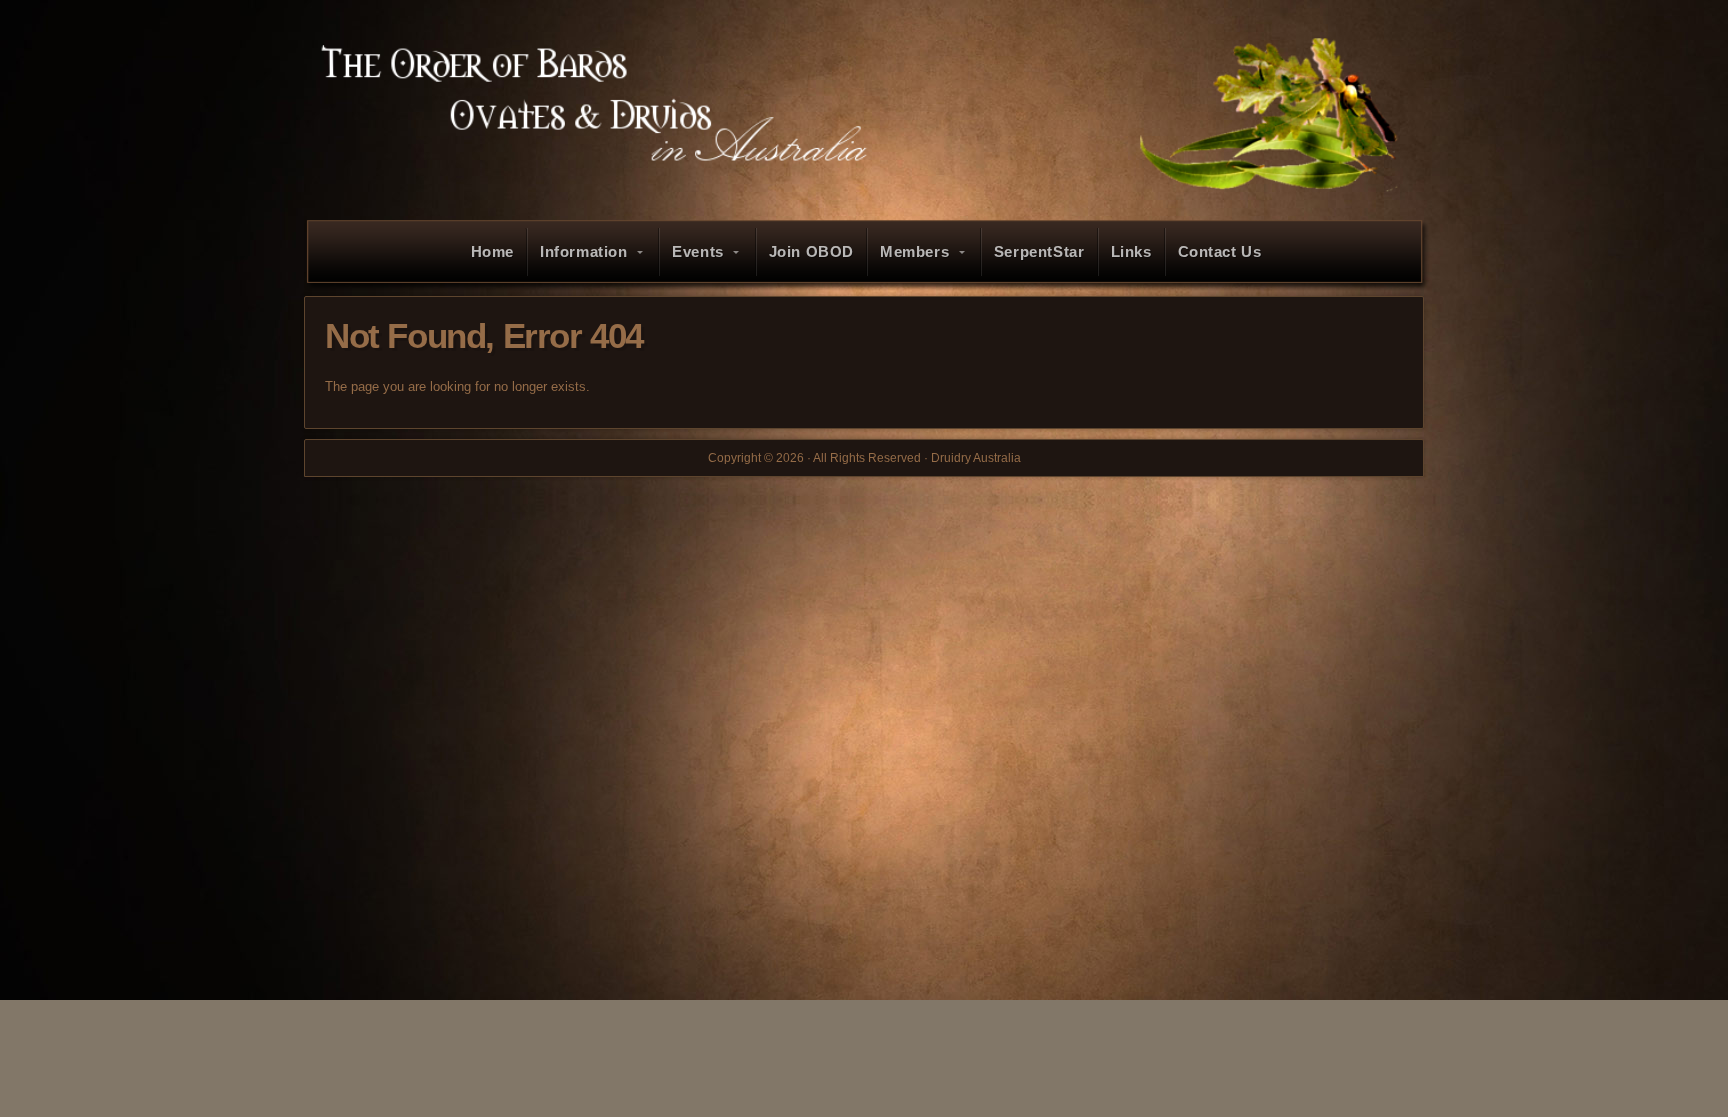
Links (1131, 251)
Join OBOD (811, 251)
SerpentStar (1039, 251)
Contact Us (1220, 251)
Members (914, 251)
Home (492, 251)
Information (584, 251)
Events (698, 251)
